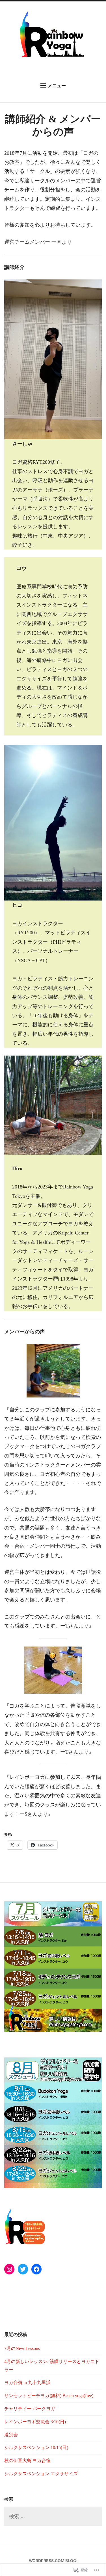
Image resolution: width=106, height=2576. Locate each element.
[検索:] (53, 2517)
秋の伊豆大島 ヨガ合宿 (27, 2461)
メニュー (57, 85)
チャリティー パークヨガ (30, 2409)
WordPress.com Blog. (53, 2561)
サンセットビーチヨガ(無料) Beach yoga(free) (49, 2396)
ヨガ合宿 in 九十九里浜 (27, 2382)
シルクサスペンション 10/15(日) (36, 2447)
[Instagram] (9, 2269)
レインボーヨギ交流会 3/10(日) (35, 2422)
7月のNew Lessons (22, 2348)
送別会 (11, 2435)
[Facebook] (36, 2269)
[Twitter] (23, 2269)
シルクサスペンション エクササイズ (41, 2474)
